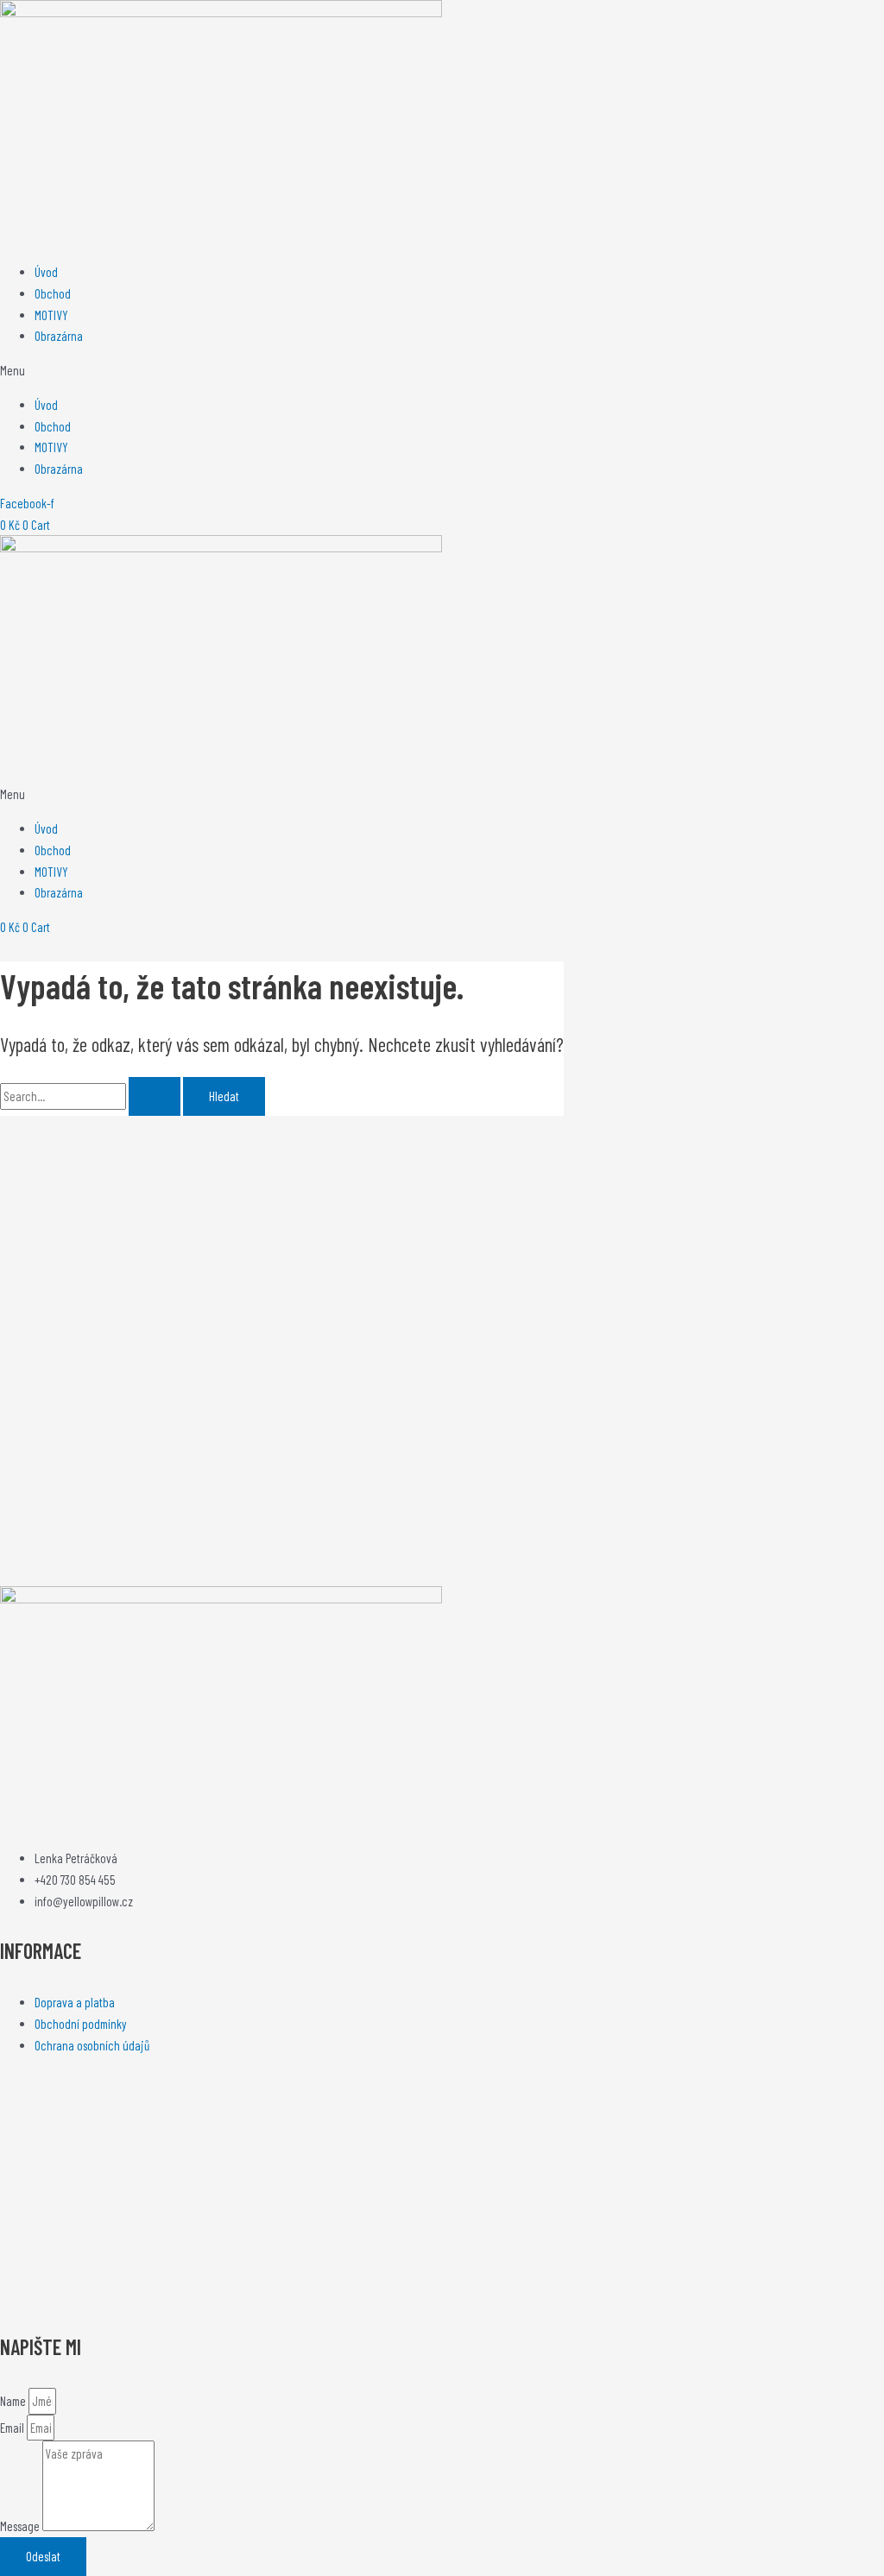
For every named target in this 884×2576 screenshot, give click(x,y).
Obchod (53, 293)
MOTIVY (51, 315)
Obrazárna (59, 336)
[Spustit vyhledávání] (155, 1096)
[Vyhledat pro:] (92, 1096)
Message (21, 2526)
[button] (442, 371)
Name (14, 2401)
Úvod (46, 272)
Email (13, 2428)
